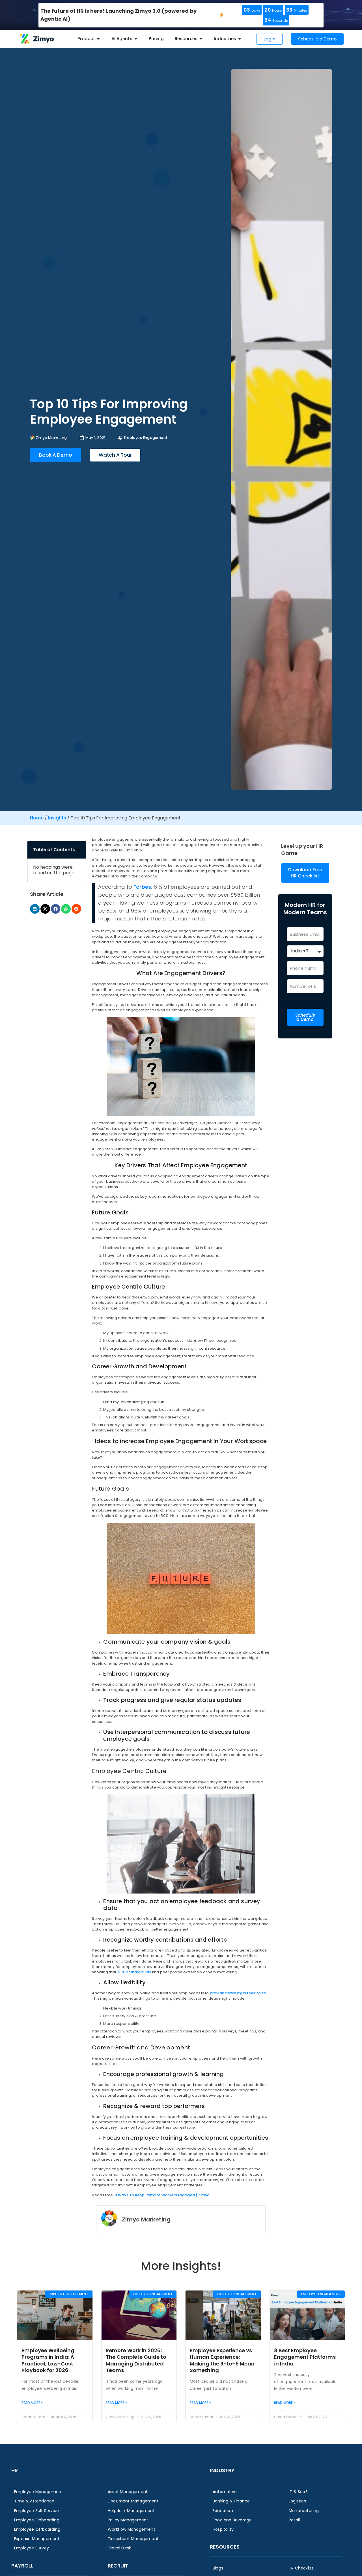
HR (15, 2470)
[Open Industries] (240, 39)
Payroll (22, 2566)
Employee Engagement (146, 438)
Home (37, 818)
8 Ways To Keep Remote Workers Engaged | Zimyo (162, 2195)
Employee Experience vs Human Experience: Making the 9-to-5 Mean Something (222, 2360)
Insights (57, 818)
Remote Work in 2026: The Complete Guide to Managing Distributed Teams (136, 2360)
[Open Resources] (201, 39)
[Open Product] (98, 39)
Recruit (118, 2566)
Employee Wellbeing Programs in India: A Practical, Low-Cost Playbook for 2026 (48, 2360)
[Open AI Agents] (136, 39)
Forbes (142, 887)
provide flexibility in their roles (238, 1993)
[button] (78, 850)
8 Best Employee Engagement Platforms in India (305, 2357)
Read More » (32, 2403)
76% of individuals (134, 1972)
